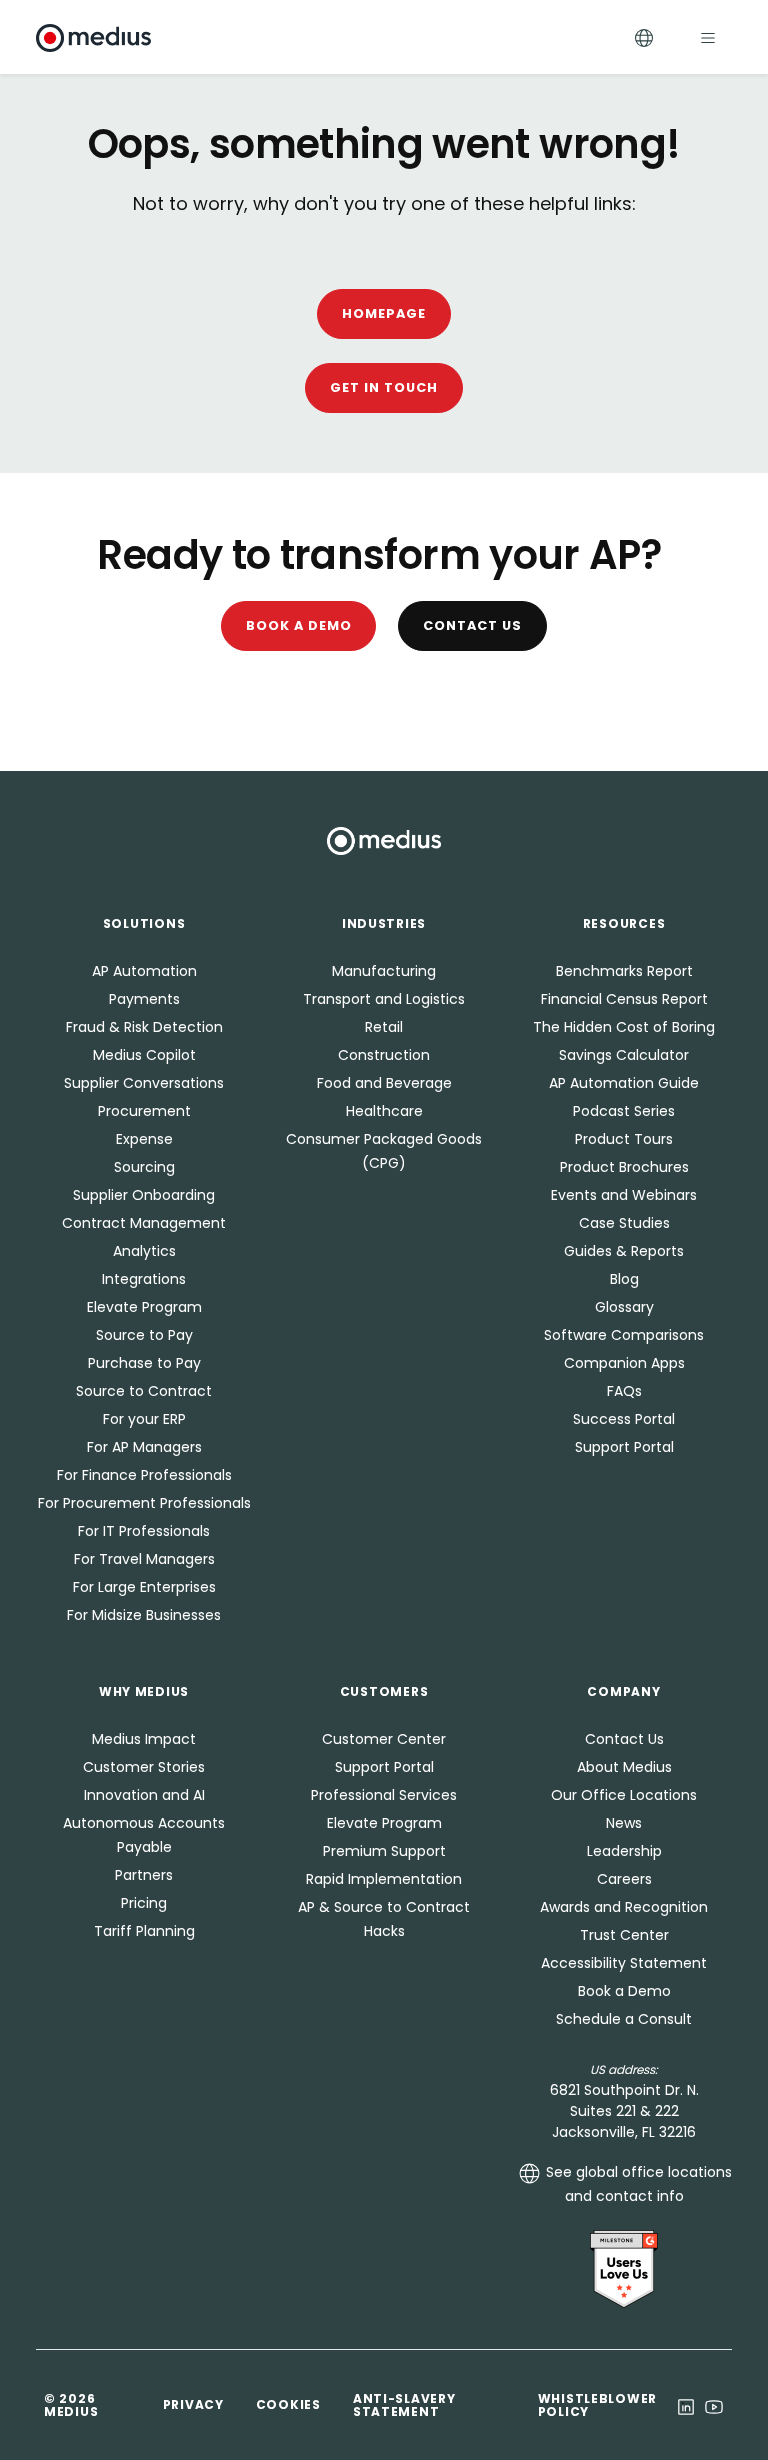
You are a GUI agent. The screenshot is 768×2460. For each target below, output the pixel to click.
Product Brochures (624, 1167)
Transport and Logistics (384, 999)
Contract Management (144, 1223)
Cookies (288, 2404)
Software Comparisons (624, 1335)
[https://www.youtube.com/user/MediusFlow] (714, 2405)
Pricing (144, 1903)
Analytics (144, 1251)
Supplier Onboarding (144, 1195)
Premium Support (384, 1851)
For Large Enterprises (144, 1587)
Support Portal (624, 1447)
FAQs (624, 1391)
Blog (624, 1279)
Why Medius (144, 1691)
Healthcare (384, 1111)
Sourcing (144, 1167)
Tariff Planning (144, 1931)
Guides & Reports (624, 1251)
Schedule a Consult (624, 2019)
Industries (384, 923)
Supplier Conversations (144, 1083)
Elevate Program (144, 1307)
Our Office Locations (624, 1795)
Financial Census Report (624, 999)
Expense (144, 1139)
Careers (624, 1879)
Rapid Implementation (384, 1879)
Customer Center (384, 1739)
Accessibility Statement (624, 1963)
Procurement (144, 1111)
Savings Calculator (624, 1055)
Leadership (624, 1851)
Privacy (193, 2404)
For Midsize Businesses (144, 1615)
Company (623, 1691)
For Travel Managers (144, 1559)
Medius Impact (144, 1739)
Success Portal (624, 1419)
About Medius (624, 1767)
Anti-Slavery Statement (404, 2405)
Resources (624, 923)
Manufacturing (384, 971)
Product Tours (624, 1139)
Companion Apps (624, 1363)
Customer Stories (144, 1767)
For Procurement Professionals (144, 1503)
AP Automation (144, 971)
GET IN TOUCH (384, 387)
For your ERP (144, 1419)
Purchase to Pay (144, 1363)
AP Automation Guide (624, 1083)
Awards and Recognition (624, 1907)
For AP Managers (144, 1447)
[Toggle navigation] (708, 37)
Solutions (144, 923)
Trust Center (624, 1935)
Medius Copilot (144, 1055)
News (624, 1823)
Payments (144, 999)
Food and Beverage (384, 1083)
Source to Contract (144, 1391)
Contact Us (472, 625)
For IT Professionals (144, 1531)
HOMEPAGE (384, 313)
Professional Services (384, 1795)
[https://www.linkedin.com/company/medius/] (686, 2405)
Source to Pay (144, 1335)
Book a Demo (299, 625)
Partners (144, 1875)
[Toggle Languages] (644, 37)
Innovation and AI (144, 1795)
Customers (384, 1691)
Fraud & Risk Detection (144, 1027)
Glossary (624, 1307)
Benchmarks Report (624, 971)
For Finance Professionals (144, 1475)
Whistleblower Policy (597, 2405)
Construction (384, 1055)
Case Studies (624, 1223)
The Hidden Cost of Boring (624, 1027)
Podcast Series (624, 1111)
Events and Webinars (624, 1195)
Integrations (144, 1279)
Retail (384, 1027)
